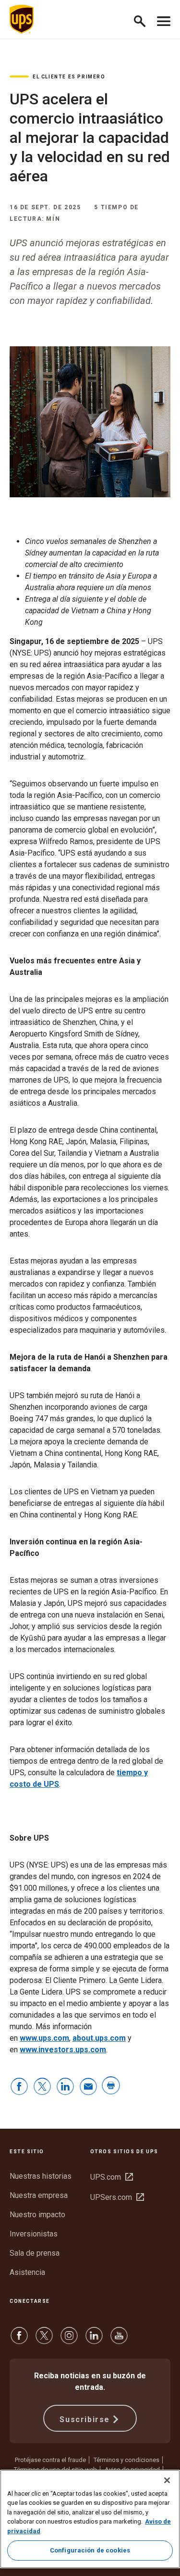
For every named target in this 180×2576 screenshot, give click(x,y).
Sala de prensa (35, 2253)
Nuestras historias (41, 2176)
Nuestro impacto (37, 2215)
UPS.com (112, 2177)
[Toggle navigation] (164, 19)
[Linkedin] (94, 2340)
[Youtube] (119, 2340)
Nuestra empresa (39, 2195)
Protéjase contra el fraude (50, 2460)
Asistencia (27, 2272)
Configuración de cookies (90, 2550)
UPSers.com (117, 2197)
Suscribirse (85, 2419)
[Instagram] (69, 2340)
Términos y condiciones (126, 2460)
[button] (144, 19)
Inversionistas (34, 2234)
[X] (44, 2340)
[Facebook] (19, 2340)
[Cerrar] (167, 2480)
